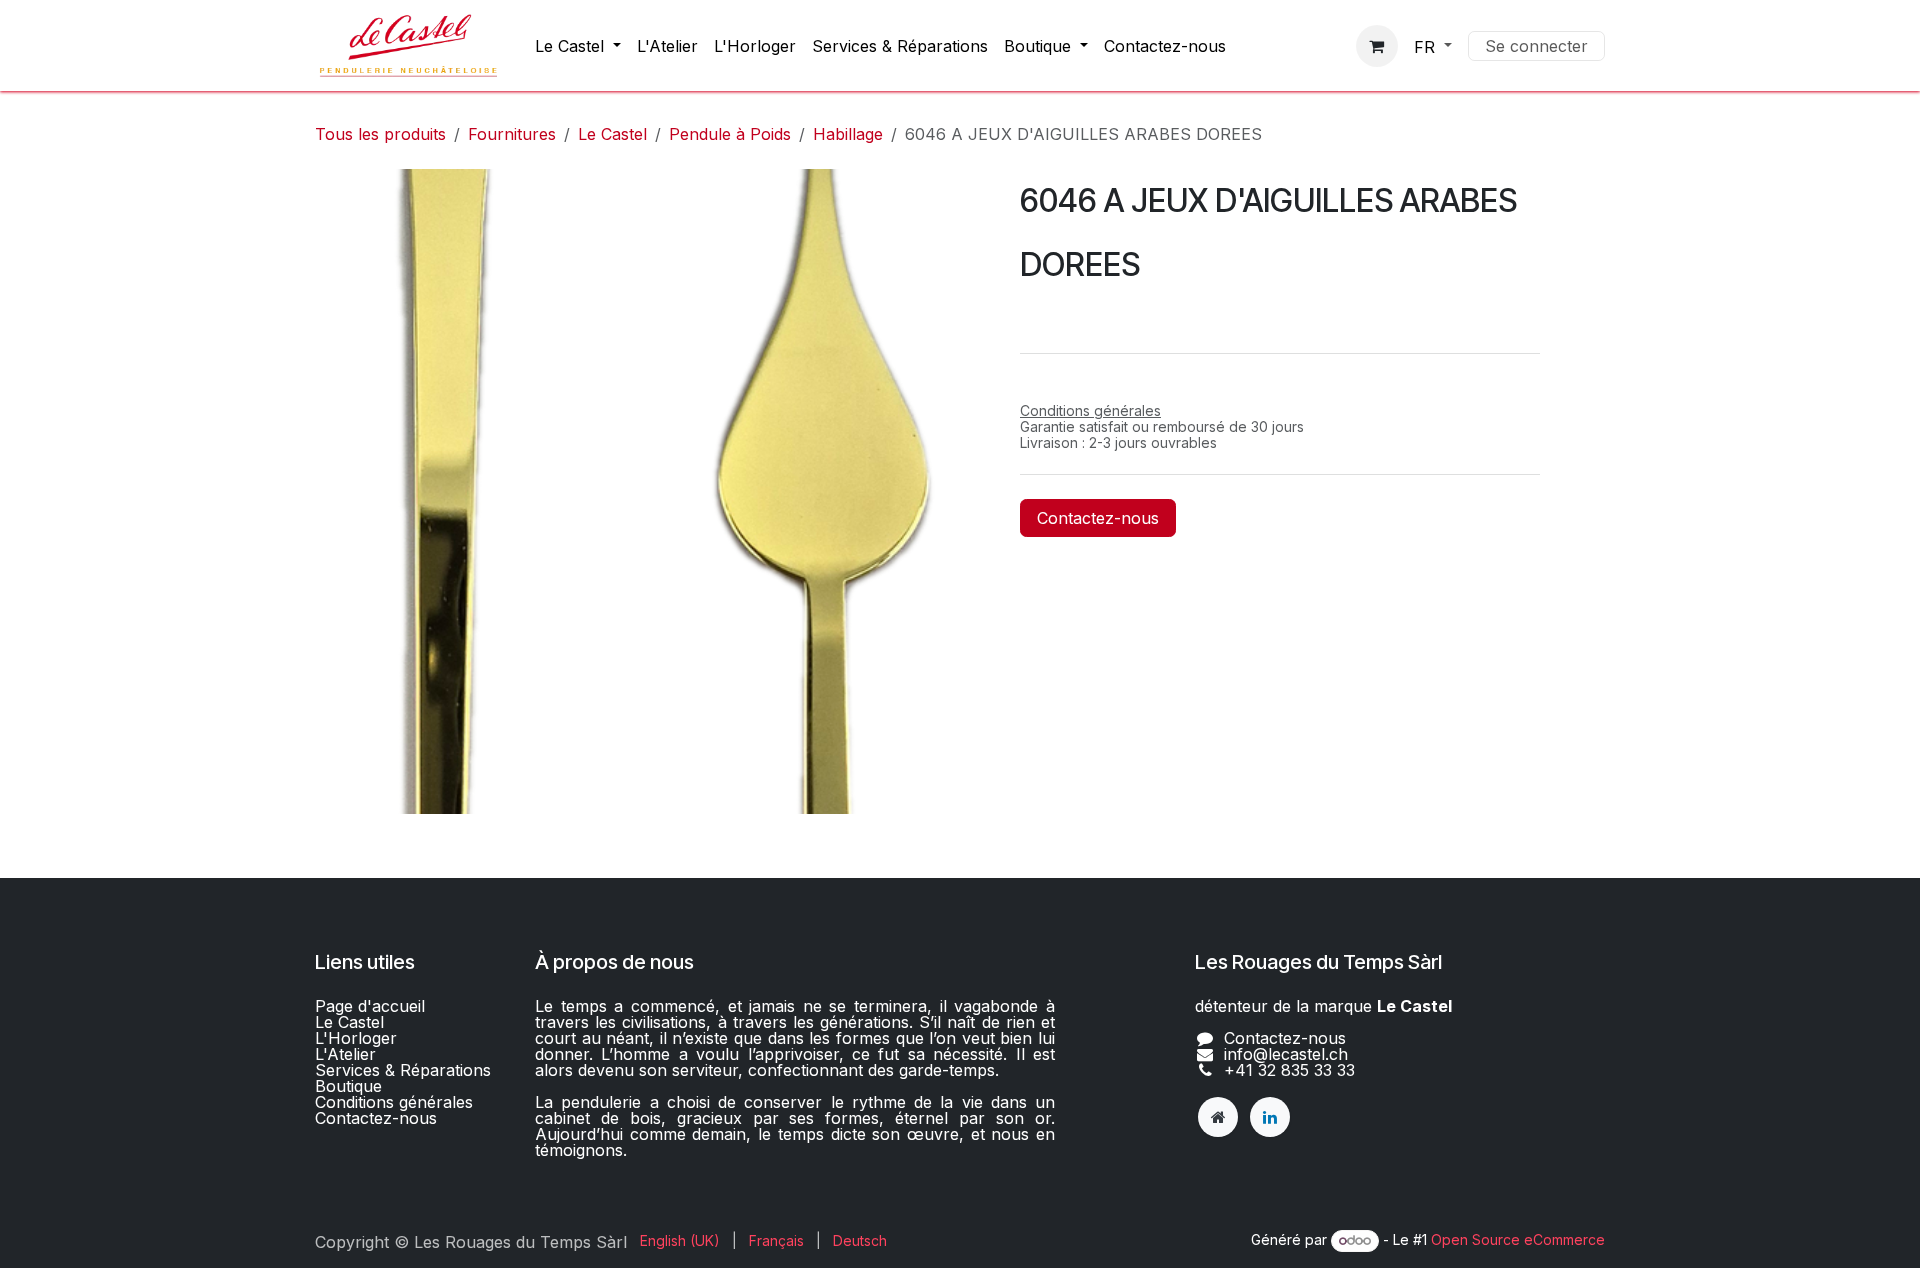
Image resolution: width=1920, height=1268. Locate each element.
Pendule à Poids (730, 134)
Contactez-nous (1098, 518)
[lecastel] (1218, 1117)
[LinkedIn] (1270, 1117)
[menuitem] (578, 46)
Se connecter (1536, 46)
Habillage (848, 134)
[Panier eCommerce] (1377, 46)
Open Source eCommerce (1518, 1239)
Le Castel (612, 134)
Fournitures (512, 134)
